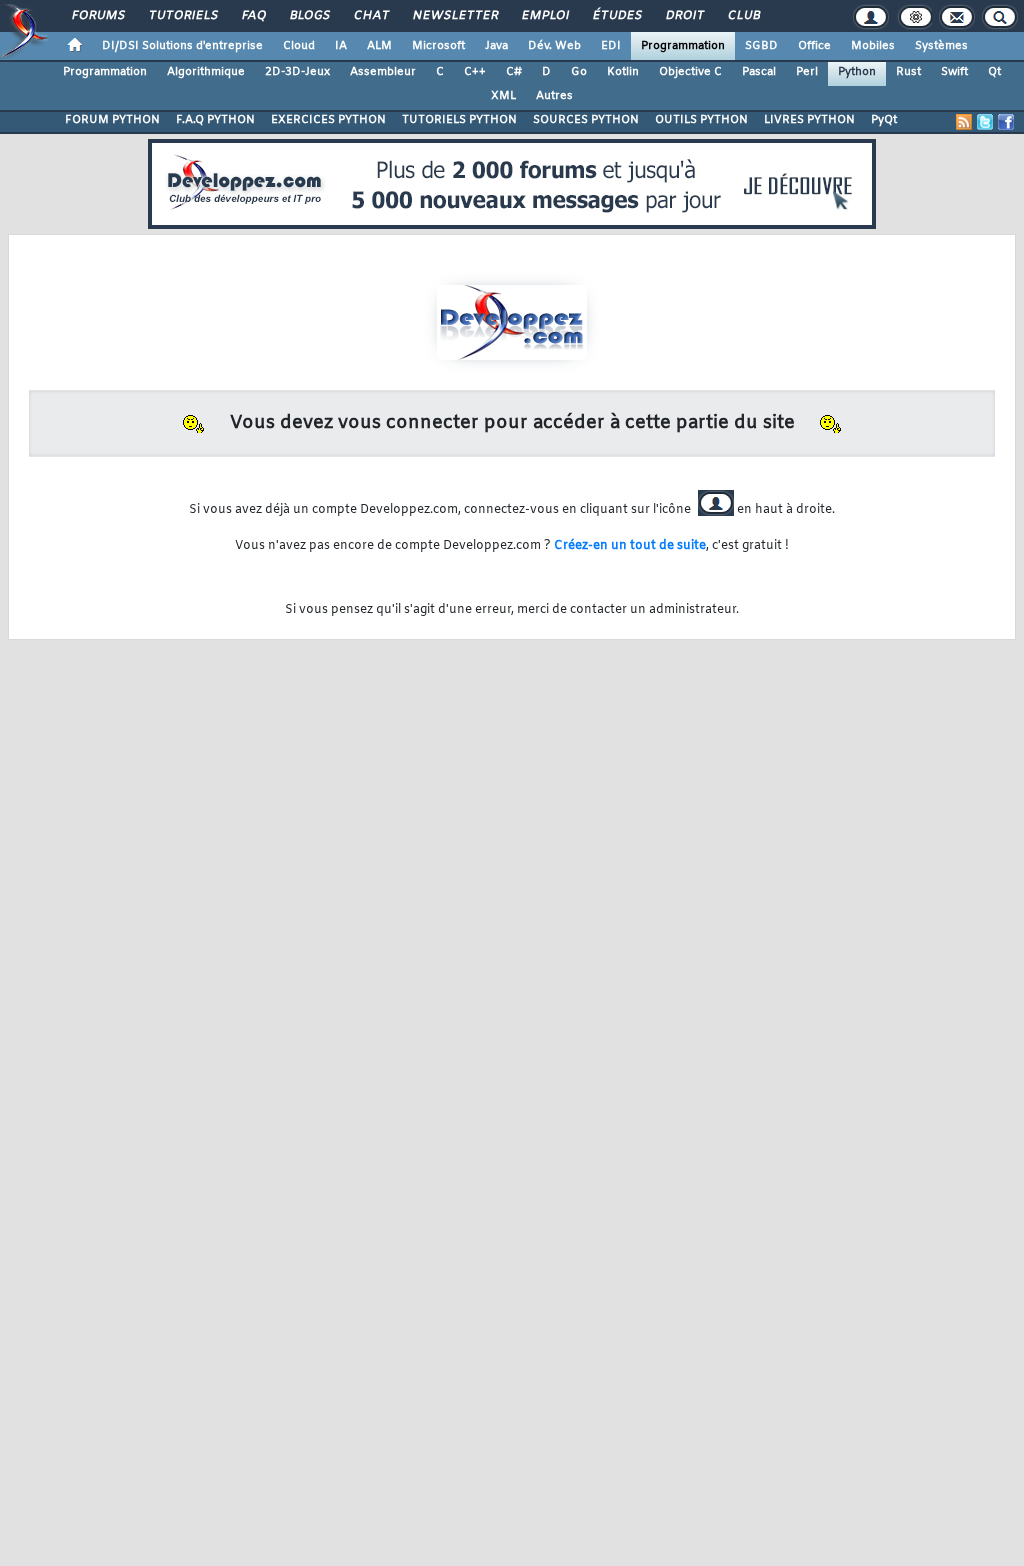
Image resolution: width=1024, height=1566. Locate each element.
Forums (97, 16)
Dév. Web (554, 46)
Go (579, 72)
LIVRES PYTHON (809, 120)
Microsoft (438, 46)
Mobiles (873, 46)
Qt (994, 72)
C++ (475, 72)
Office (814, 46)
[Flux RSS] (964, 122)
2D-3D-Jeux (297, 72)
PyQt (884, 120)
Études (616, 16)
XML (503, 96)
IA (341, 46)
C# (514, 72)
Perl (807, 72)
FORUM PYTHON (112, 120)
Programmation (683, 46)
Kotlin (623, 72)
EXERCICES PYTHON (328, 120)
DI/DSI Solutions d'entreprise (182, 46)
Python (857, 72)
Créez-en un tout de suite (630, 546)
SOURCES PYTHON (586, 120)
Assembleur (383, 72)
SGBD (761, 46)
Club (743, 16)
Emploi (544, 16)
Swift (954, 72)
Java (496, 46)
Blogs (309, 16)
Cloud (299, 46)
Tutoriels (182, 16)
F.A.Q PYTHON (215, 120)
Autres (554, 96)
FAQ (253, 16)
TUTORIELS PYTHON (459, 120)
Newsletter (454, 16)
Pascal (759, 72)
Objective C (690, 72)
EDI (611, 46)
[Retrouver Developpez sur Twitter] (985, 122)
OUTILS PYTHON (701, 120)
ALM (379, 46)
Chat (370, 16)
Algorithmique (206, 72)
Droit (684, 16)
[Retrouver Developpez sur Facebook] (1006, 122)
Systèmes (941, 46)
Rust (908, 72)
